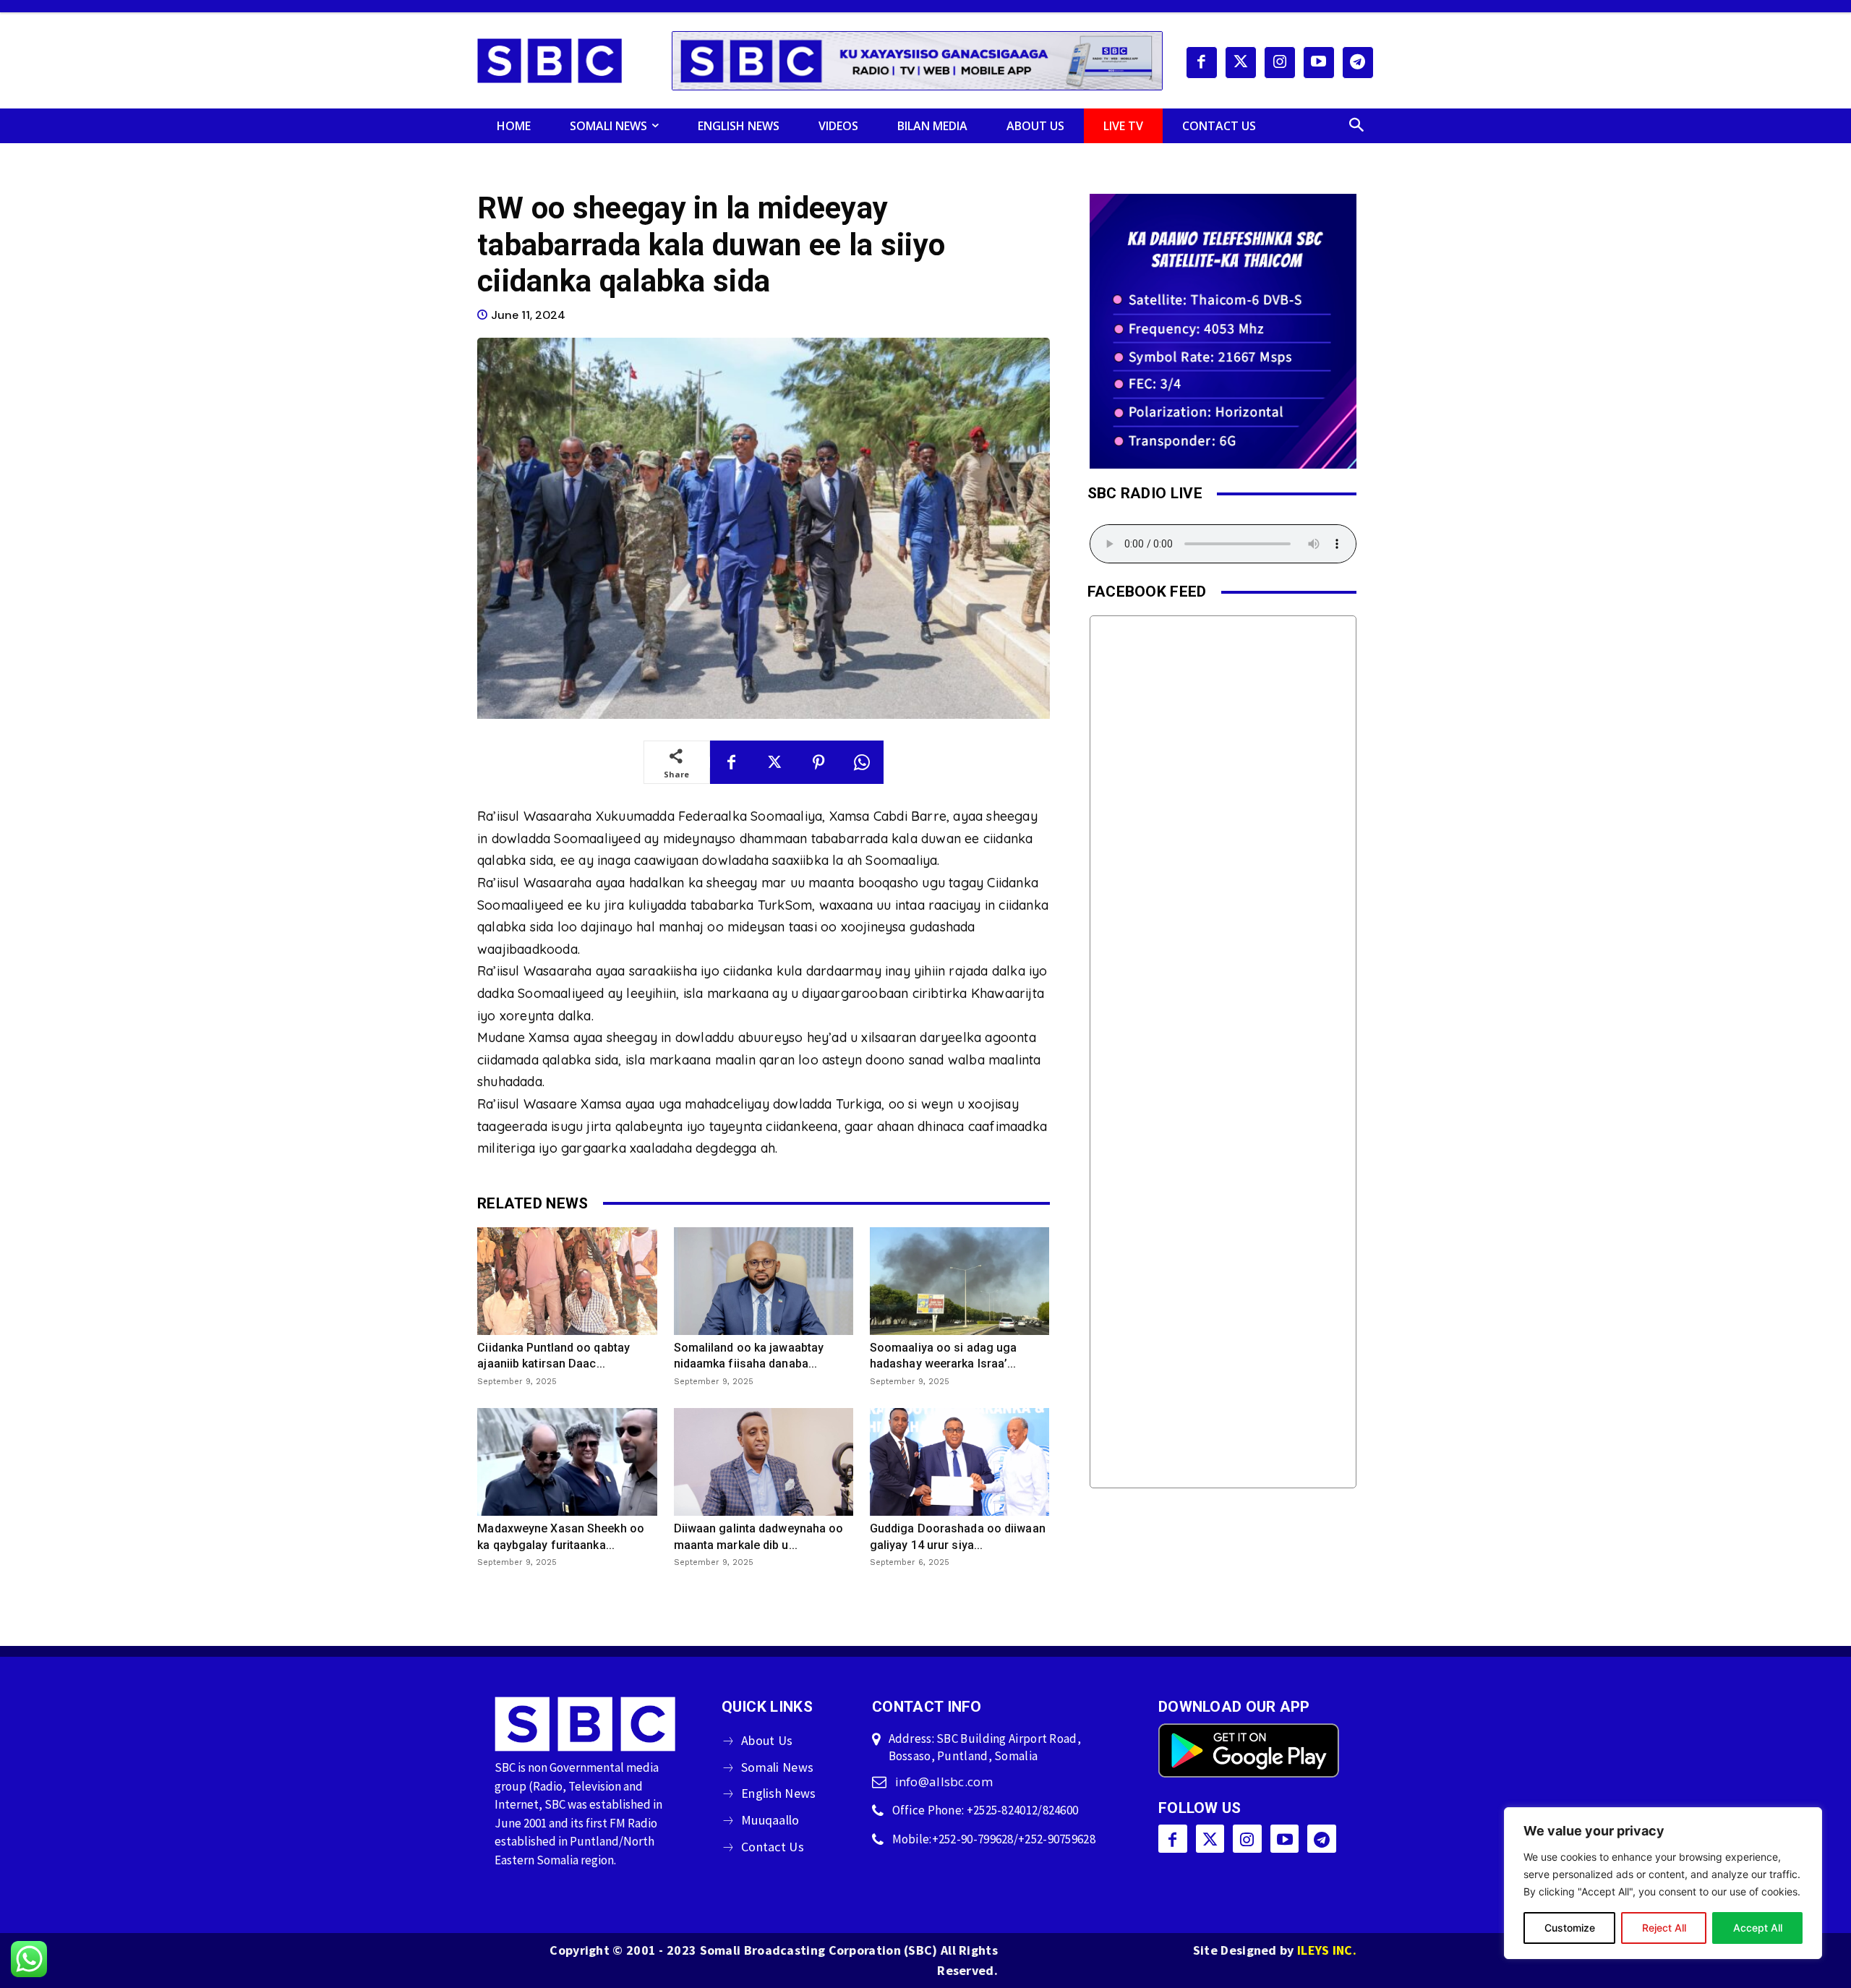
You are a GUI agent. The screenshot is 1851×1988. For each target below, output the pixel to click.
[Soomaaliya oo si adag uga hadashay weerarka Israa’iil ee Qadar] (959, 1281)
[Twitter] (1241, 62)
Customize (1570, 1928)
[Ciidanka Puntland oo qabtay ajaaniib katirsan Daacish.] (567, 1281)
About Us (767, 1740)
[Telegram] (1358, 62)
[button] (1356, 126)
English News (779, 1793)
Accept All (1758, 1928)
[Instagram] (1280, 62)
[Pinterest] (818, 762)
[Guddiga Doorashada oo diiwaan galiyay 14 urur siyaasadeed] (959, 1462)
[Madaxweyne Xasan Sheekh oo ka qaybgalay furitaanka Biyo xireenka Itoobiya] (567, 1462)
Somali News (777, 1767)
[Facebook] (1202, 62)
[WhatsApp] (862, 762)
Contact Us (773, 1847)
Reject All (1664, 1928)
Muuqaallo (770, 1820)
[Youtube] (1319, 62)
